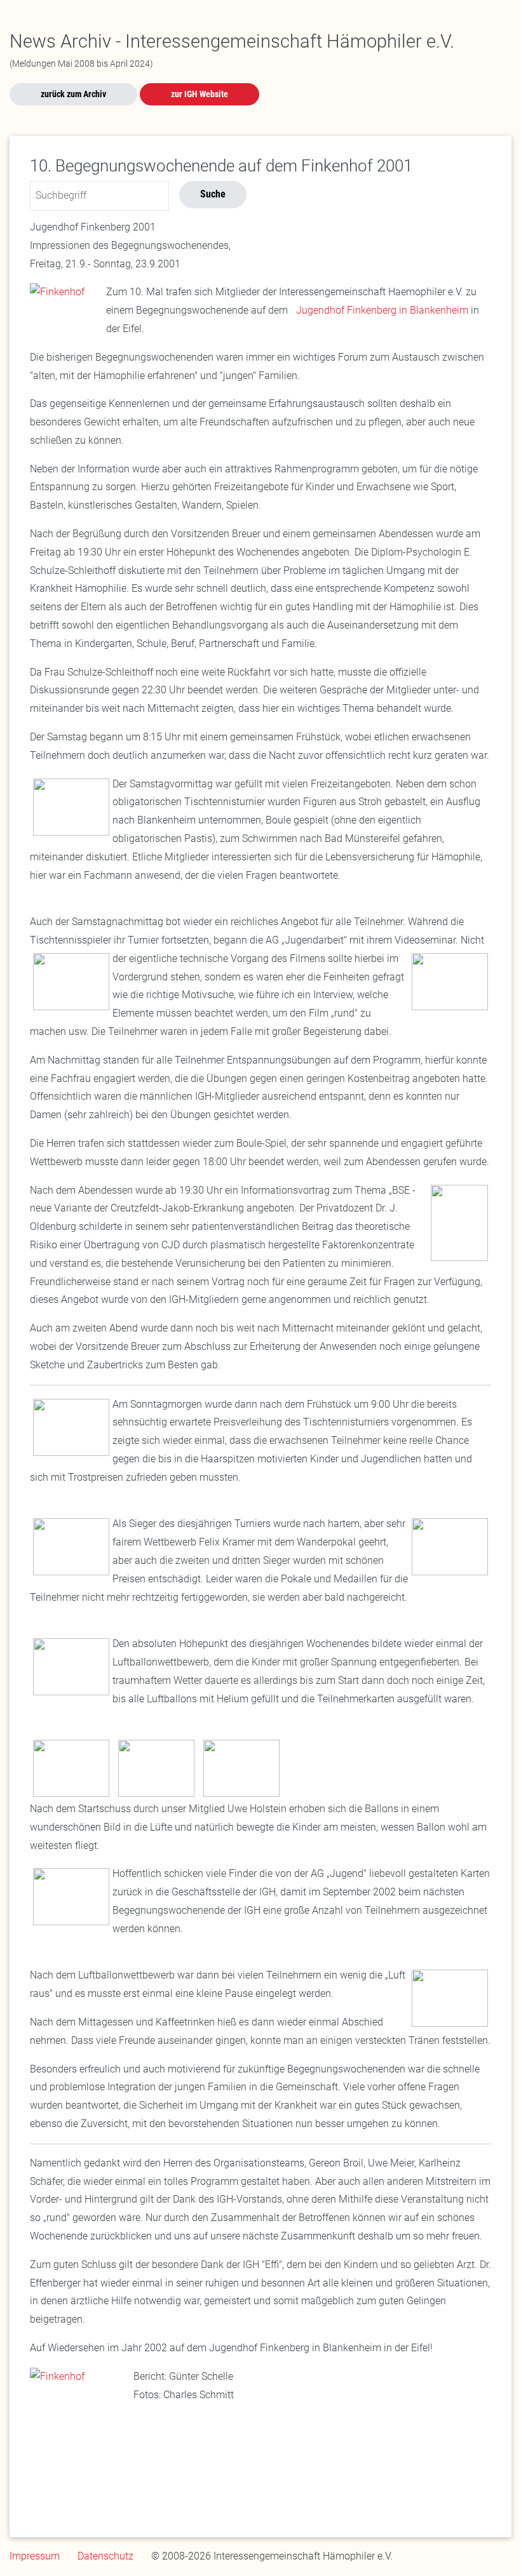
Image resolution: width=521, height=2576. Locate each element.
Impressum (35, 2556)
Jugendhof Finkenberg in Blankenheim (381, 310)
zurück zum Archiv (73, 94)
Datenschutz (105, 2556)
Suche (213, 194)
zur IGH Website (200, 94)
